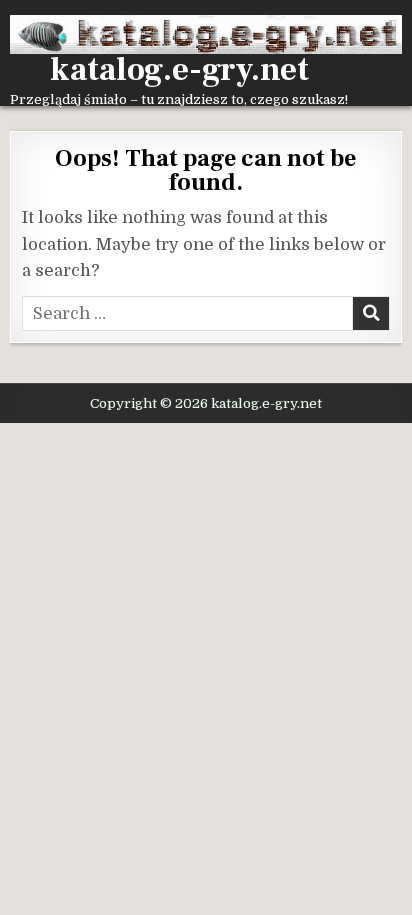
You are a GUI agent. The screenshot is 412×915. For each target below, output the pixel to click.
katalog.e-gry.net (179, 70)
